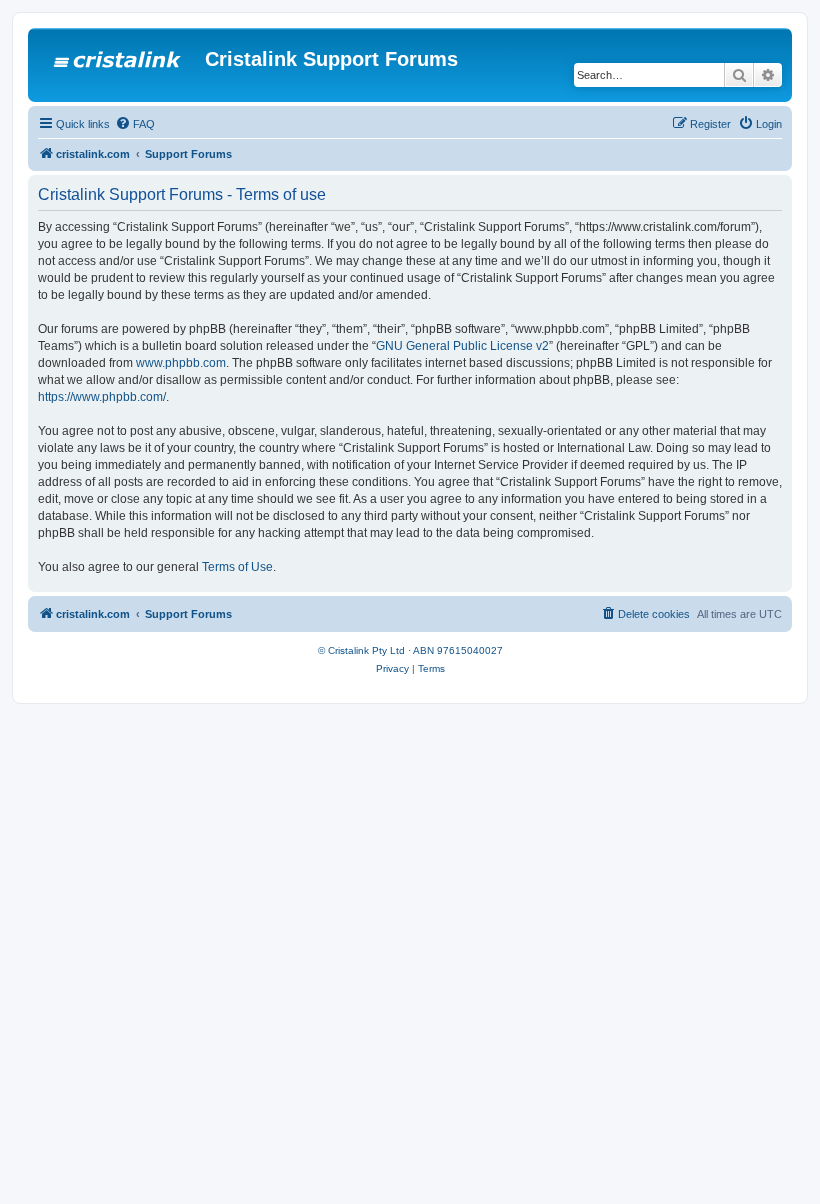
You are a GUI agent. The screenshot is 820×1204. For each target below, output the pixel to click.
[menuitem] (135, 124)
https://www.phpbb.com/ (102, 397)
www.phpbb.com (181, 363)
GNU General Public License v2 (462, 346)
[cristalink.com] (119, 65)
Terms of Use (237, 567)
